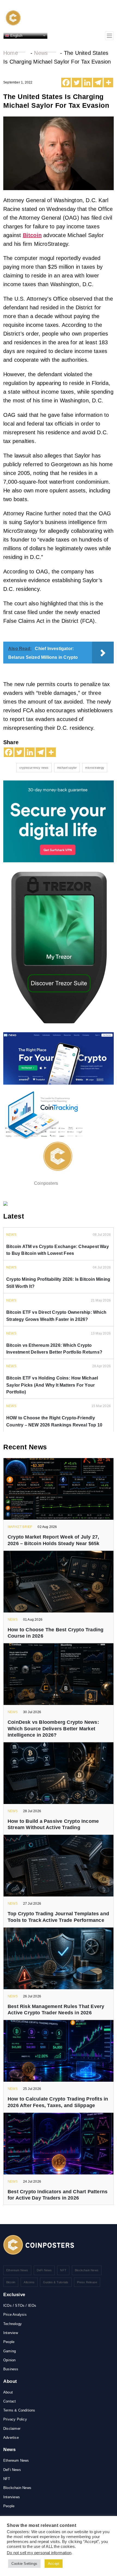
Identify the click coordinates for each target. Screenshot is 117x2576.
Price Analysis (15, 2315)
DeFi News (44, 2270)
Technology (13, 2324)
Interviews (12, 2497)
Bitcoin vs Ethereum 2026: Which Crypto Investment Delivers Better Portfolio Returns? (54, 1349)
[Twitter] (77, 83)
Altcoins (29, 2282)
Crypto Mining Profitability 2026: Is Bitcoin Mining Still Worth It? (58, 1283)
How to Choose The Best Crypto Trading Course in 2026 (56, 1633)
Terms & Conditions (19, 2410)
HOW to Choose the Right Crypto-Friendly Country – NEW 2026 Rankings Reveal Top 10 (54, 1421)
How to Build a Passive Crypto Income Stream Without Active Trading (53, 1824)
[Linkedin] (87, 83)
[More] (108, 83)
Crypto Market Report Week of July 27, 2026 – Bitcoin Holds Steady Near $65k (53, 1540)
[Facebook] (66, 83)
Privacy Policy (15, 2419)
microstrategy (95, 768)
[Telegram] (98, 83)
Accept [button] (54, 2564)
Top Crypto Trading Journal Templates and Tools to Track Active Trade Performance (58, 1917)
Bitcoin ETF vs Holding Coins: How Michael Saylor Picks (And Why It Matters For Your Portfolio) (52, 1385)
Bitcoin (32, 235)
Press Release (87, 2282)
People (9, 2342)
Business (11, 2369)
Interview (11, 2333)
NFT (63, 2270)
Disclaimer (12, 2429)
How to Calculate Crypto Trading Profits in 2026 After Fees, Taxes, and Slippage (58, 2102)
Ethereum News (17, 2270)
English (16, 35)
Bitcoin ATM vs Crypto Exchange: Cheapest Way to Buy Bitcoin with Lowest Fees (58, 1250)
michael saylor (67, 768)
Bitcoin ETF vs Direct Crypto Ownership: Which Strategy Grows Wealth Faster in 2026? (56, 1316)
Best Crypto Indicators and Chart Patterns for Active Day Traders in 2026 (58, 2195)
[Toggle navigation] (109, 36)
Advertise (11, 2438)
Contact (10, 2401)
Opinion (9, 2360)
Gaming (10, 2351)
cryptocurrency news (34, 768)
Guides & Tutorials (56, 2282)
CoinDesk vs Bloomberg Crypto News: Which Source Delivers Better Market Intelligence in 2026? (53, 1729)
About (8, 2392)
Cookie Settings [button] (24, 2564)
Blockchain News (87, 2270)
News (41, 53)
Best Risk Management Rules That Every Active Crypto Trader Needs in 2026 (56, 2010)
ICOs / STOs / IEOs (20, 2306)
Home (11, 53)
